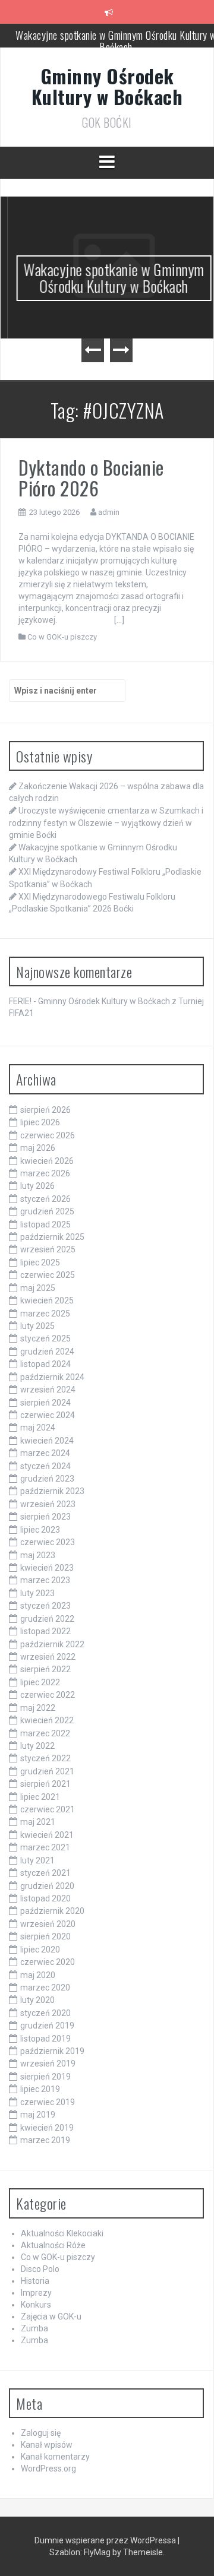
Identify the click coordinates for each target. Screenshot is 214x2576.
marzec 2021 (45, 1847)
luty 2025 (37, 1326)
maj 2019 (38, 2115)
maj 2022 (38, 1708)
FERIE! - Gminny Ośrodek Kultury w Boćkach (89, 1001)
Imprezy (36, 2293)
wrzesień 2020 (48, 1924)
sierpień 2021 (45, 1784)
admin (109, 512)
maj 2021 (38, 1822)
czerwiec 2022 (48, 1695)
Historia (35, 2281)
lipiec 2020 (40, 1950)
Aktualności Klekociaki (62, 2233)
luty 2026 (37, 1186)
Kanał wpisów (47, 2445)
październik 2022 (52, 1644)
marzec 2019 (45, 2140)
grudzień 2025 (47, 1211)
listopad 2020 (45, 1898)
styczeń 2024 (45, 1466)
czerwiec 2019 (48, 2102)
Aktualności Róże (53, 2245)
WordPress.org (48, 2469)
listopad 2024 (45, 1364)
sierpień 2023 (45, 1517)
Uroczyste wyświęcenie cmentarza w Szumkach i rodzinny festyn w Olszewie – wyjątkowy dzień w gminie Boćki (106, 822)
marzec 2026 (45, 1173)
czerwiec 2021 (48, 1809)
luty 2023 (37, 1593)
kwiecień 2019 (47, 2128)
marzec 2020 (45, 1988)
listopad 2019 (45, 2039)
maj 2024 (38, 1428)
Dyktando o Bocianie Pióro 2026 (91, 477)
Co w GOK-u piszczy (62, 637)
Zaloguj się (41, 2433)
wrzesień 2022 (48, 1657)
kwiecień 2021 (47, 1835)
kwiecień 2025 (47, 1300)
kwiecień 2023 (47, 1568)
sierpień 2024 (45, 1403)
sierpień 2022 (45, 1669)
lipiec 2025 (40, 1262)
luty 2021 (37, 1860)
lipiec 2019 (40, 2089)
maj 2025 (38, 1288)
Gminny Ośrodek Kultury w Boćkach (107, 86)
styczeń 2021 (45, 1873)
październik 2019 (52, 2051)
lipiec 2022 (40, 1682)
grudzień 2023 (47, 1479)
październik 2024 (52, 1377)
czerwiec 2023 (48, 1542)
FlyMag (97, 2552)
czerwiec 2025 (48, 1275)
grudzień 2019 (47, 2026)
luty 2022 (37, 1746)
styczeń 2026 (45, 1199)
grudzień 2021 (47, 1771)
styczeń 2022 (45, 1758)
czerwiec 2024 (48, 1415)
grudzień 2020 (47, 1886)
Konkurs (36, 2305)
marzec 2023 (45, 1580)
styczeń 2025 (45, 1338)
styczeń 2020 (45, 2013)
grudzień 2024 (47, 1352)
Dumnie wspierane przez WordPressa (106, 2540)
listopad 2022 (45, 1631)
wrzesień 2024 (48, 1390)
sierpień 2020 (45, 1936)
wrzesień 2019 (48, 2064)
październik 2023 (52, 1491)
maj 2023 (38, 1555)
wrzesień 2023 (48, 1504)
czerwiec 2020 (48, 1962)
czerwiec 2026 (48, 1135)
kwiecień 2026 (47, 1161)
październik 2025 (52, 1237)
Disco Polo (40, 2269)
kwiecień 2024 (47, 1441)
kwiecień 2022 (47, 1720)
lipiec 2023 (40, 1530)
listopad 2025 (45, 1224)
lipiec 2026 (40, 1122)
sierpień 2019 (45, 2077)
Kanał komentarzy (55, 2457)
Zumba (34, 2328)
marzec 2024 (45, 1453)
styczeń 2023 (45, 1606)
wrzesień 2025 (48, 1249)
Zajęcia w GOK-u (51, 2316)
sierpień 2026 (45, 1110)
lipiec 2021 (40, 1797)
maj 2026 (38, 1148)
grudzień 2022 (47, 1619)
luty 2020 (37, 2000)
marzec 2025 (45, 1314)
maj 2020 (38, 1975)
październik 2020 (52, 1911)
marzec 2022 (45, 1733)
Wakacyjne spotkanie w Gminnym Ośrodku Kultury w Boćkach (107, 278)
